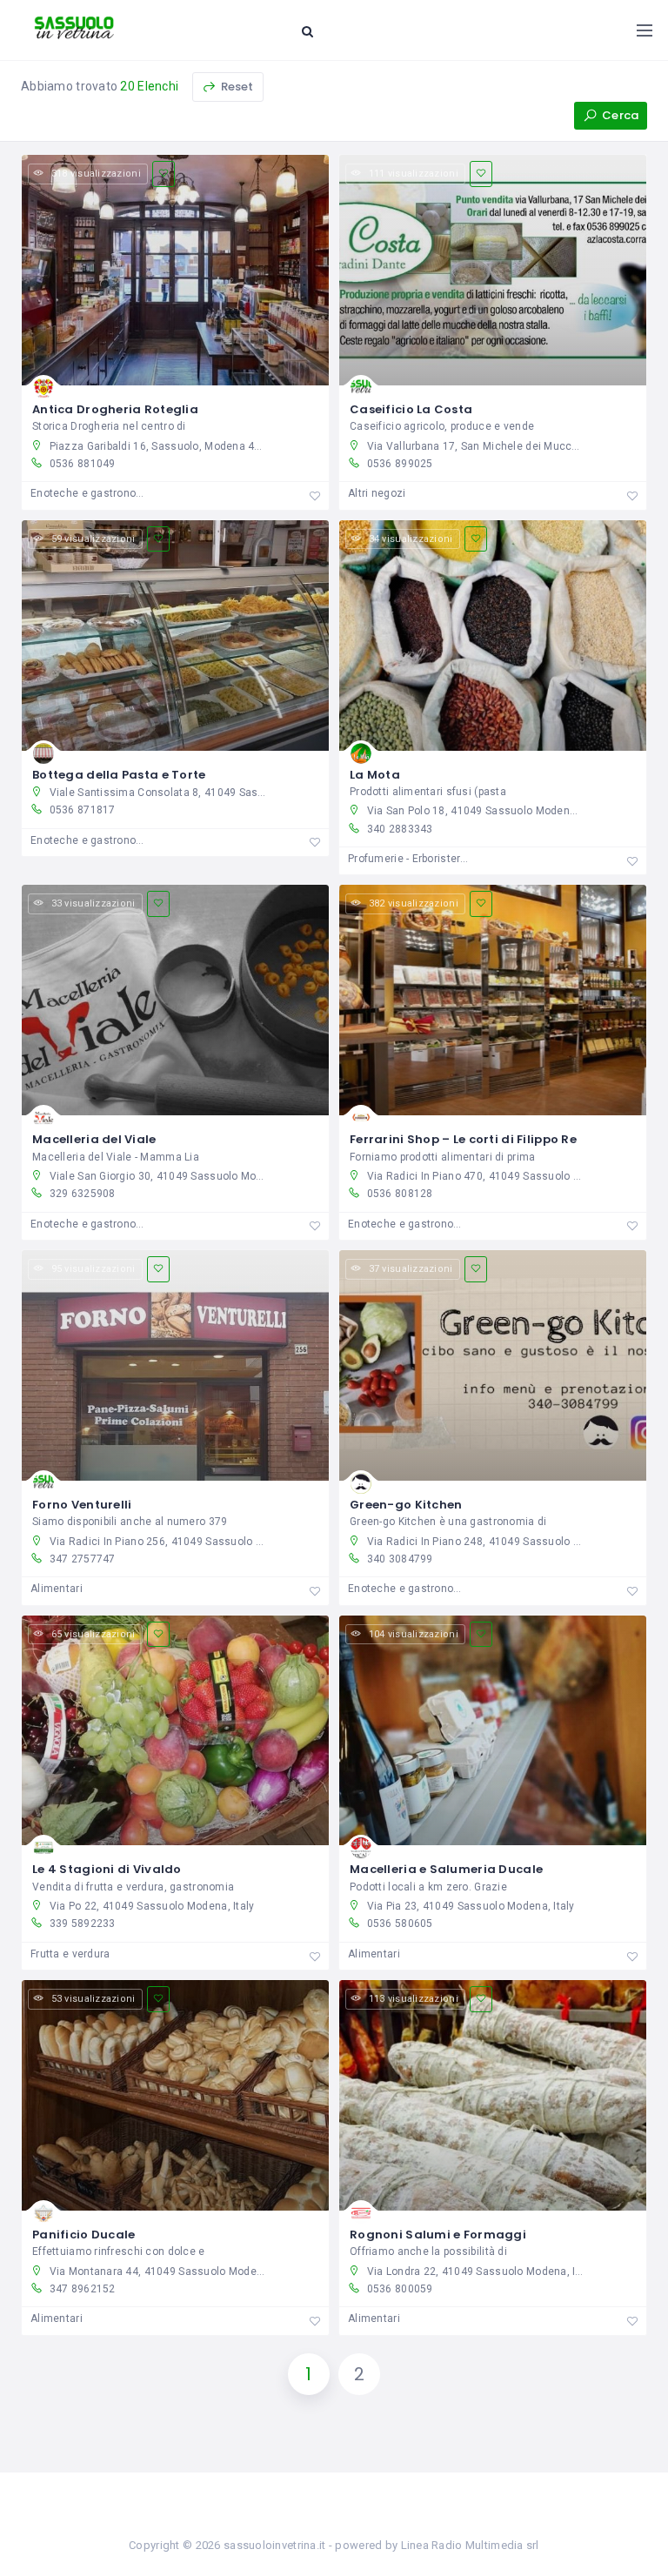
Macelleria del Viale (94, 1139)
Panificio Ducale (83, 2235)
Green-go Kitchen (406, 1505)
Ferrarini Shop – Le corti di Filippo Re (463, 1139)
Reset (236, 87)
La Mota (375, 775)
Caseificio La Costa (411, 409)
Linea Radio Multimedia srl (470, 2545)
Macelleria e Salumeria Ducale (446, 1869)
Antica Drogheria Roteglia (115, 409)
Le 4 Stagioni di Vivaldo (107, 1869)
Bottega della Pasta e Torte (119, 775)
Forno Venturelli (82, 1505)
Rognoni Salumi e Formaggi (438, 2235)
